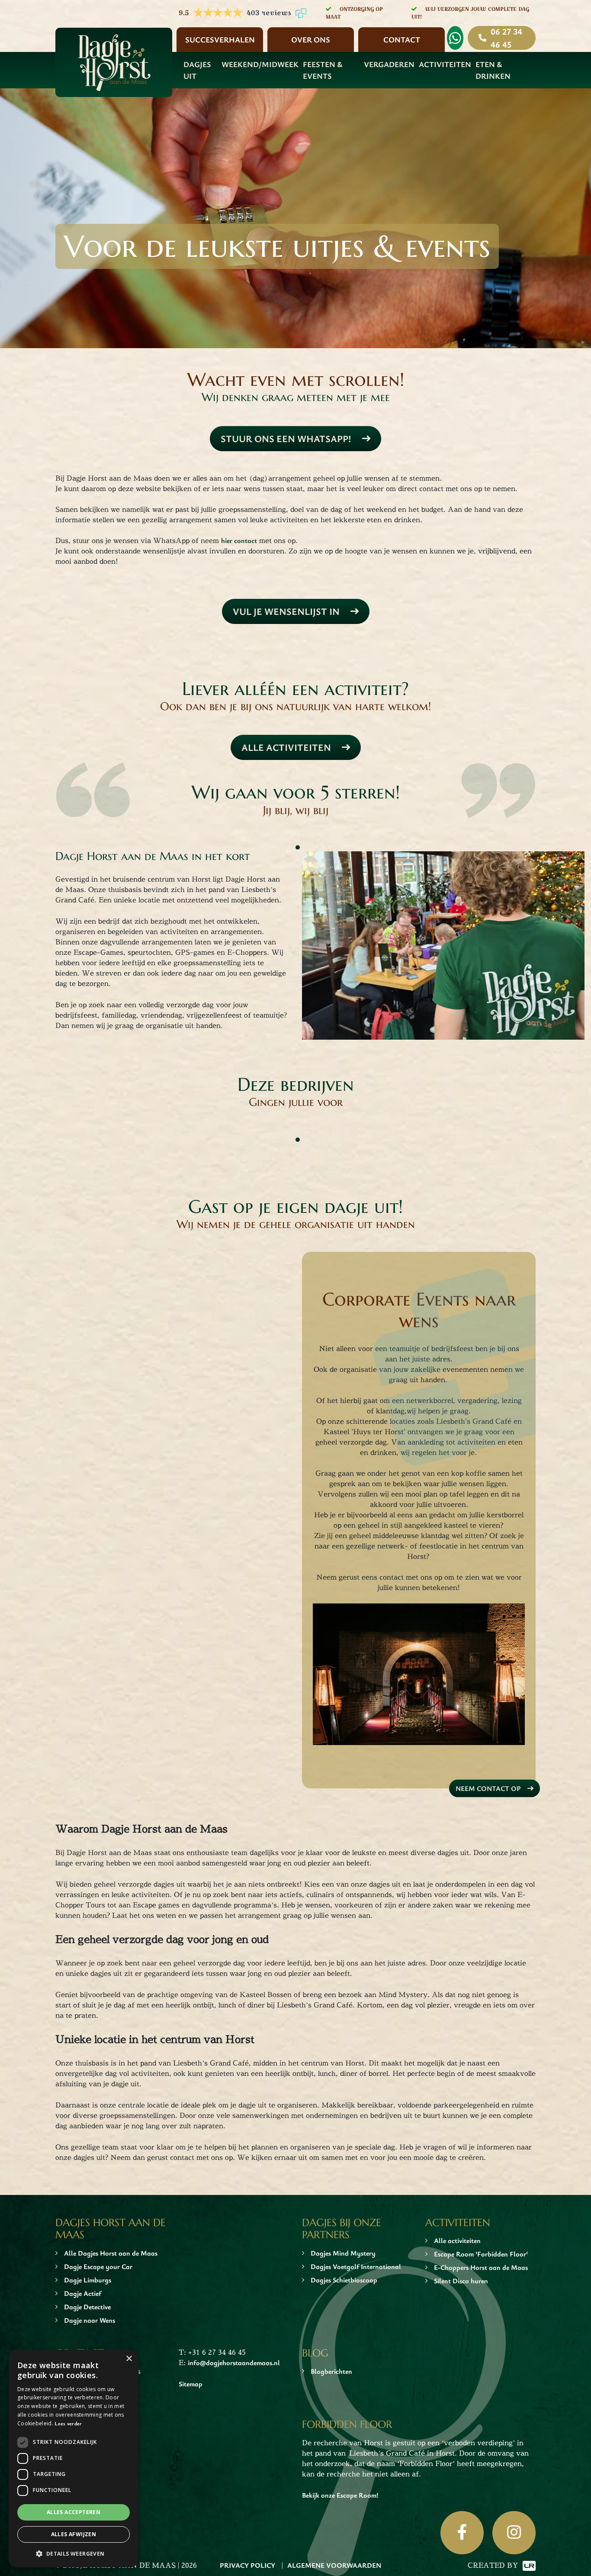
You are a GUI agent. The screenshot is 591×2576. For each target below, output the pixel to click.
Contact (402, 39)
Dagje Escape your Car (98, 2266)
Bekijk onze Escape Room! (340, 2495)
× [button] (129, 2359)
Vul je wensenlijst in (286, 611)
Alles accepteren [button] (74, 2512)
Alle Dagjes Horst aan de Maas (111, 2253)
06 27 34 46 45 (506, 38)
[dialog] (74, 2458)
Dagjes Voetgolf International (356, 2266)
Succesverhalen (220, 39)
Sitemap (191, 2384)
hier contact (239, 540)
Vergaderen (389, 64)
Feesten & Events (323, 70)
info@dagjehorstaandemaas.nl (234, 2363)
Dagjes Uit (197, 70)
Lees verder (68, 2423)
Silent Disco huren (461, 2281)
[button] (74, 2553)
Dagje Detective (87, 2307)
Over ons (311, 39)
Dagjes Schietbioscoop (344, 2280)
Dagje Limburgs (88, 2280)
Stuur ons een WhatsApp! (286, 438)
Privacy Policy (247, 2565)
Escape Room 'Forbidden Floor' (481, 2254)
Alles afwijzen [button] (74, 2534)
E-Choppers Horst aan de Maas (481, 2267)
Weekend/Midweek (260, 64)
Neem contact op (488, 1788)
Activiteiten (445, 64)
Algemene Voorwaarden (334, 2565)
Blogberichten (331, 2371)
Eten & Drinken (493, 70)
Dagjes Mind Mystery (343, 2253)
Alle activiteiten (286, 747)
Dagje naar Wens (90, 2320)
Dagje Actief (83, 2293)
